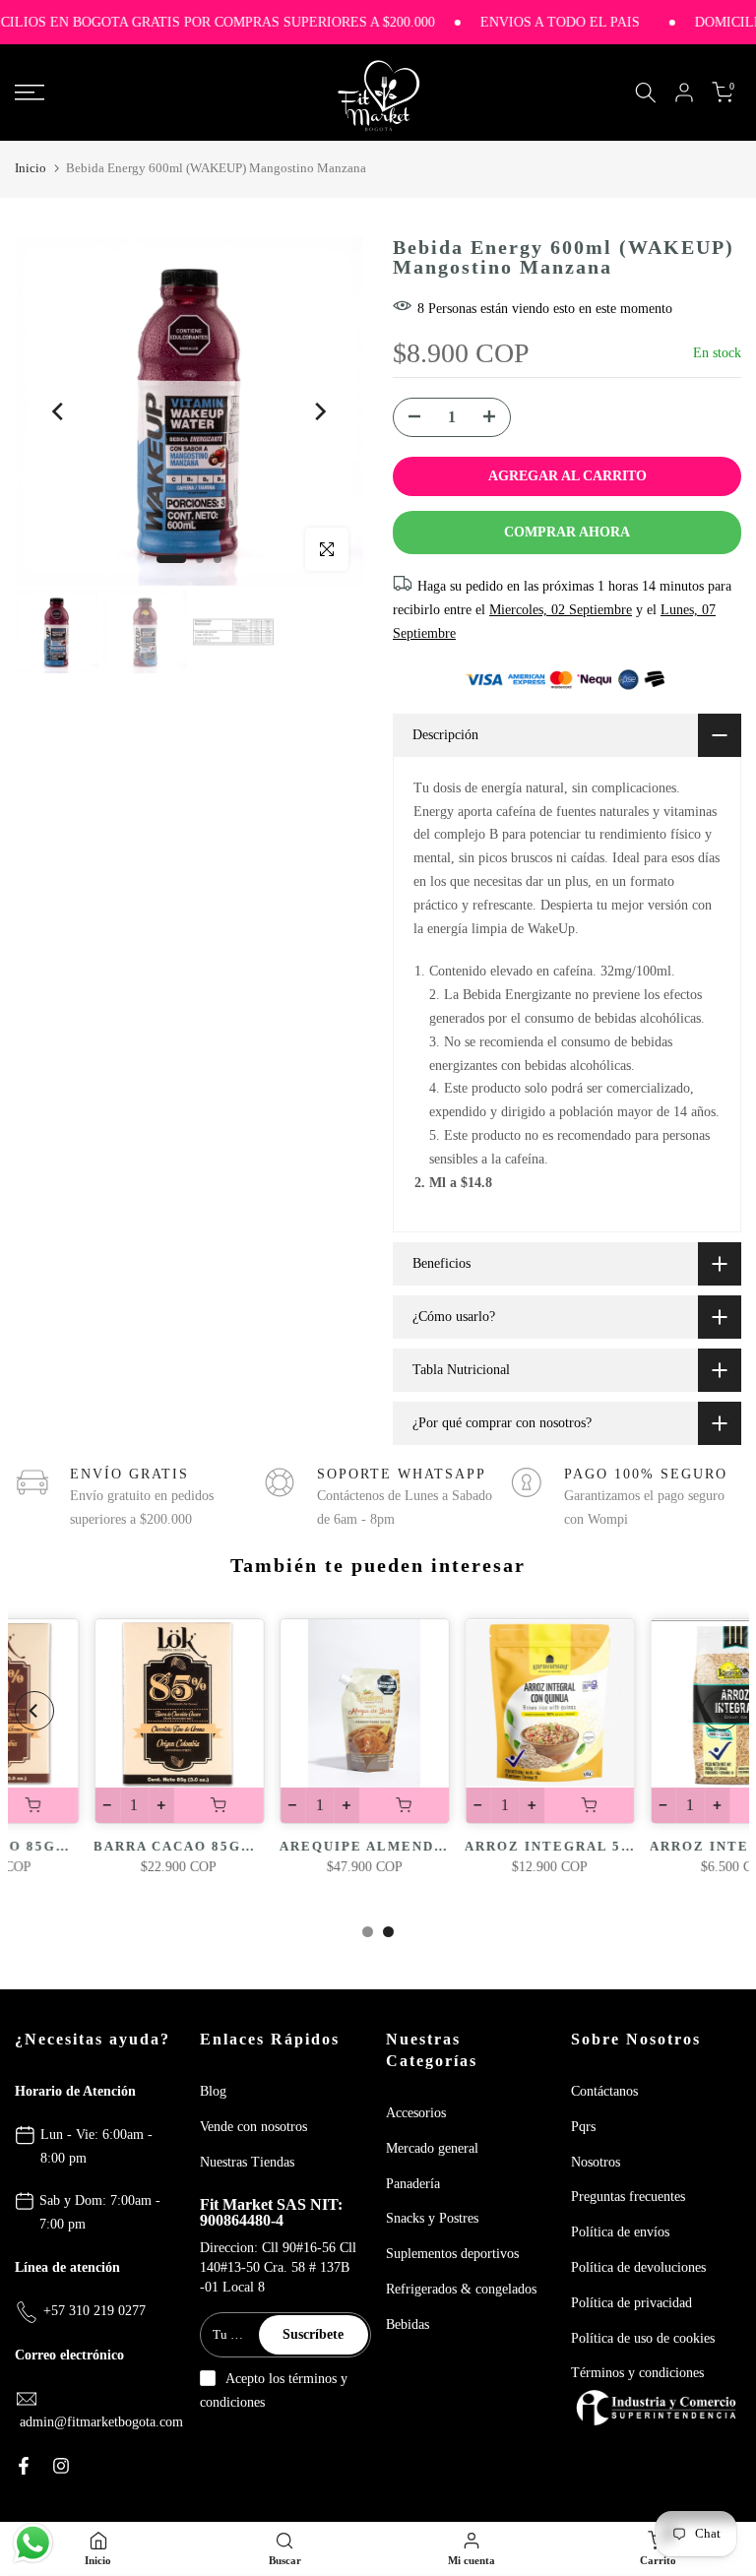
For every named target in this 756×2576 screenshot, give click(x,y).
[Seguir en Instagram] (61, 2466)
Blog (213, 2091)
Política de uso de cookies (643, 2338)
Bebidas (408, 2325)
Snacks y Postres (432, 2218)
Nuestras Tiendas (247, 2162)
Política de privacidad (631, 2303)
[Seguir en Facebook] (24, 2466)
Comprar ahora (567, 532)
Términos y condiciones (637, 2373)
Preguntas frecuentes (628, 2197)
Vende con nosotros (253, 2127)
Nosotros (596, 2162)
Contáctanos (604, 2091)
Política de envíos (620, 2232)
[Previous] (59, 411)
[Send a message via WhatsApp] (33, 2543)
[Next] (319, 411)
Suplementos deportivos (452, 2254)
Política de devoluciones (638, 2267)
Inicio (31, 168)
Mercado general (432, 2148)
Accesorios (416, 2113)
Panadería (413, 2184)
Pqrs (583, 2127)
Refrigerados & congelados (461, 2289)
